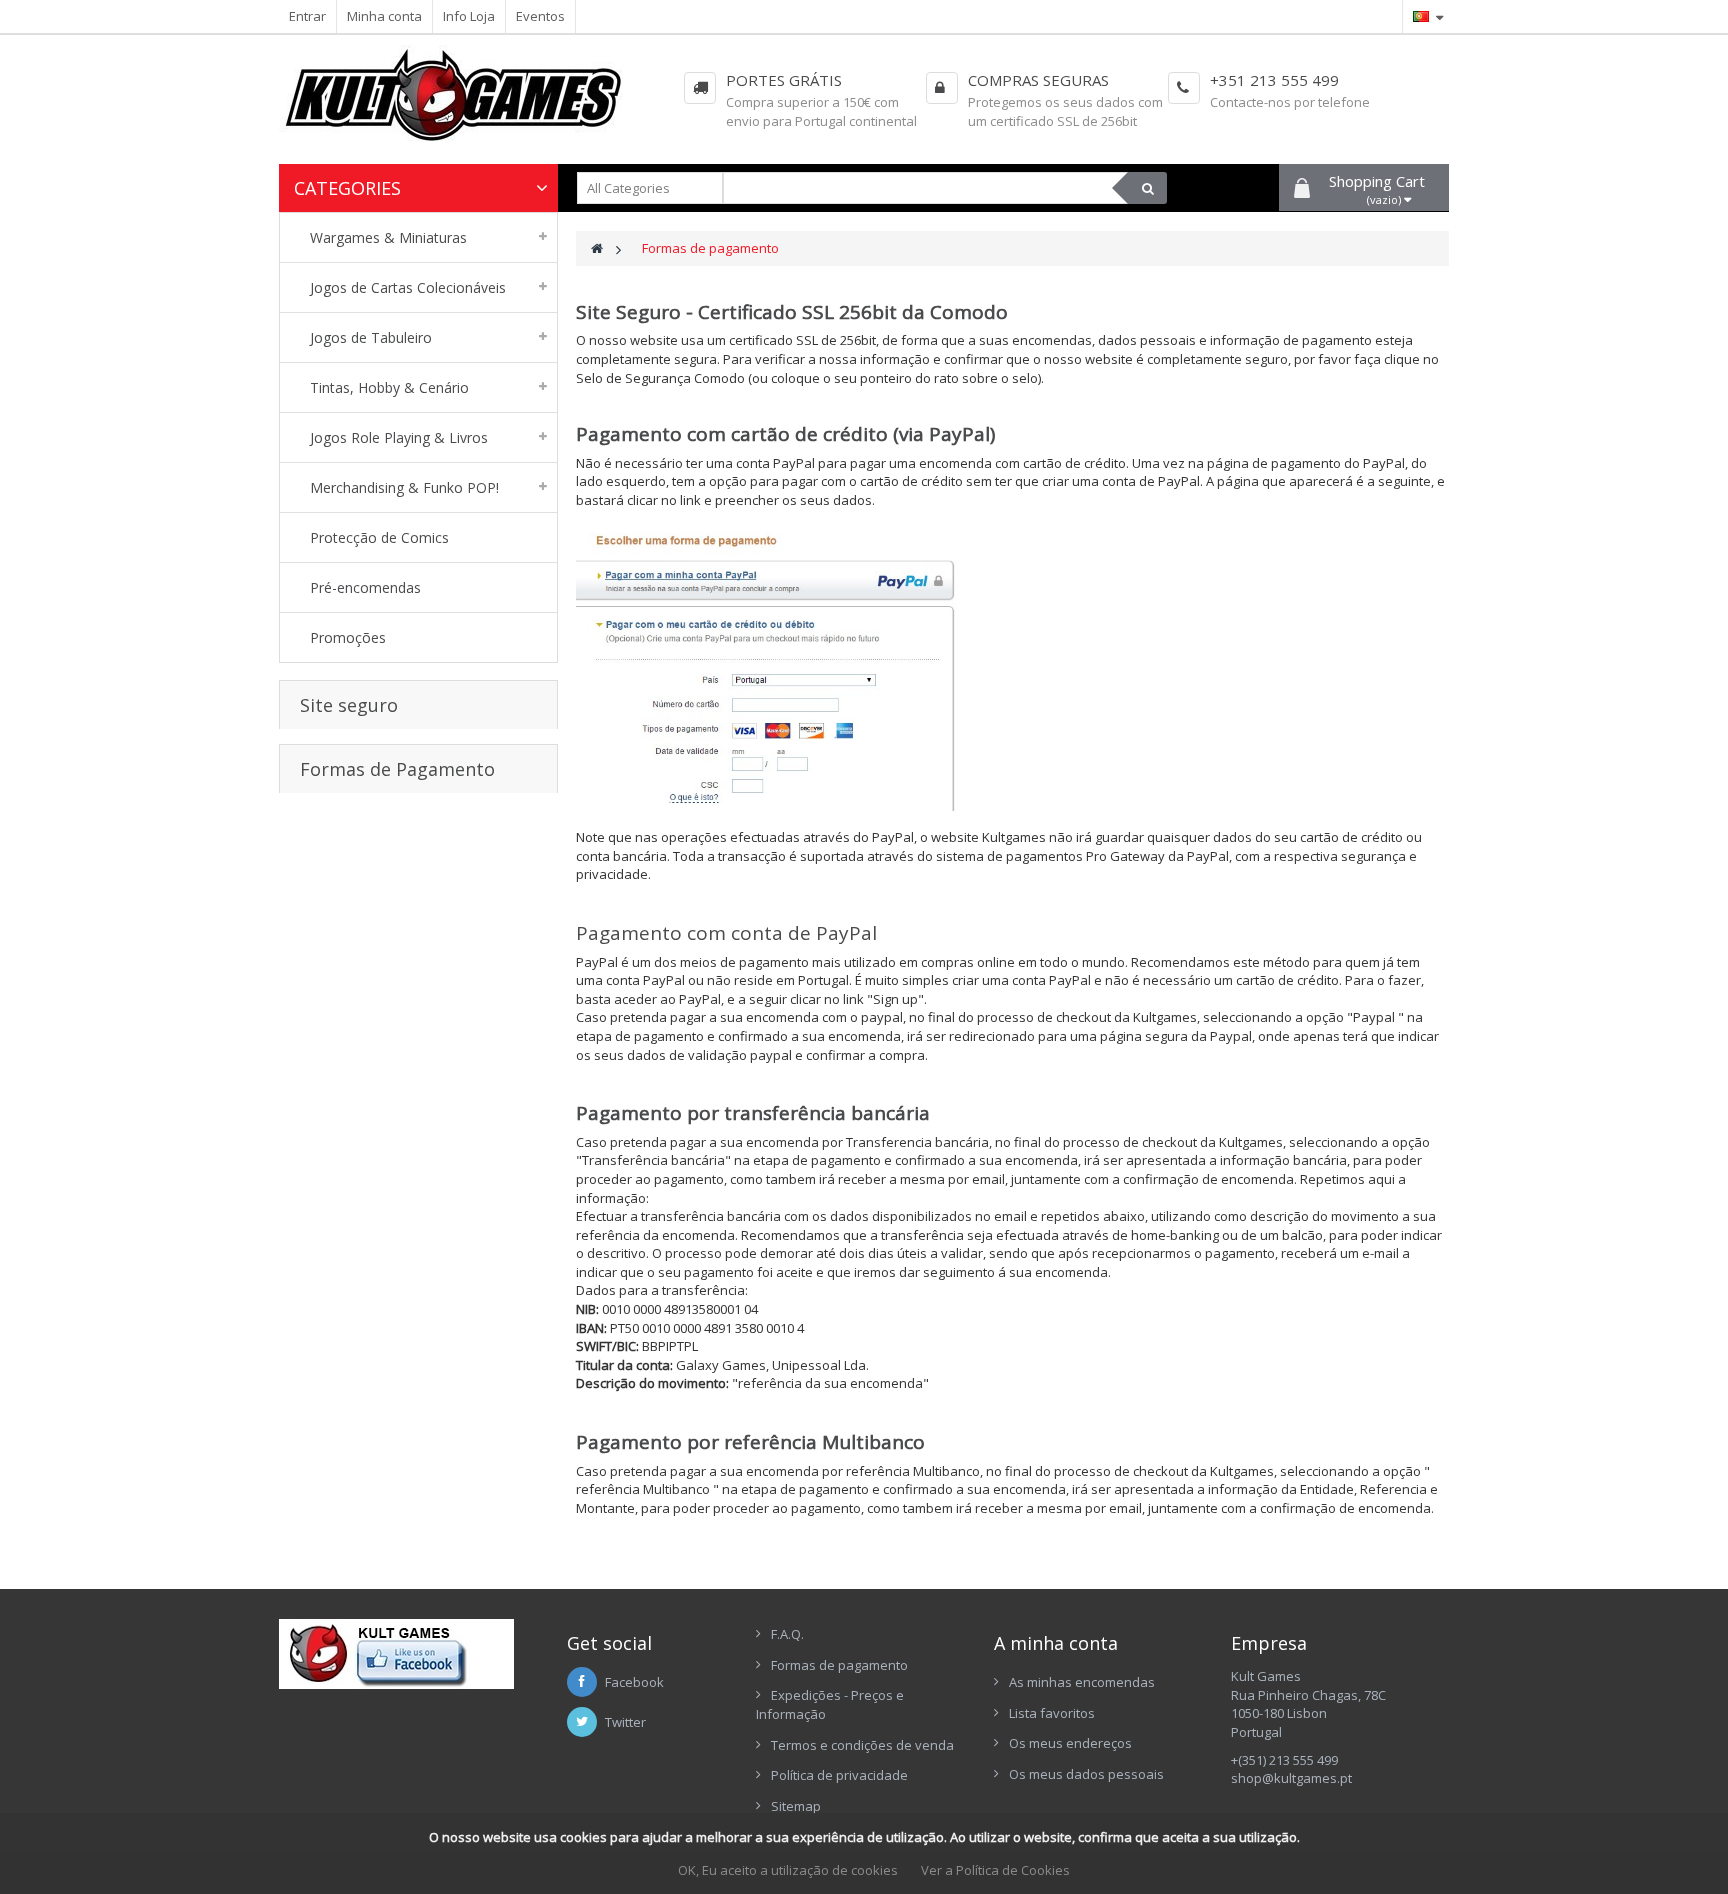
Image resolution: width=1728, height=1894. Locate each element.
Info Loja (469, 16)
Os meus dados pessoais (1086, 1774)
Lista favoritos (1052, 1713)
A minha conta (1056, 1643)
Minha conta (384, 16)
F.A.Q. (787, 1634)
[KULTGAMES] (468, 104)
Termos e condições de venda (862, 1745)
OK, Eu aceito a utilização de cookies (788, 1870)
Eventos (540, 16)
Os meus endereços (1070, 1743)
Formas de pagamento (839, 1665)
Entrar (307, 16)
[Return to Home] (597, 248)
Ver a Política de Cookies (995, 1870)
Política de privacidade (839, 1775)
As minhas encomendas (1082, 1682)
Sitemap (796, 1806)
